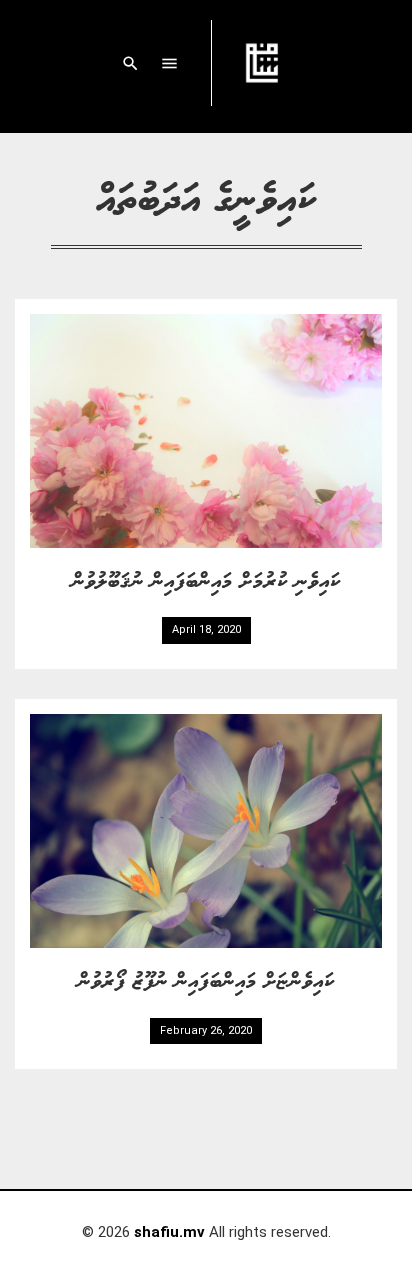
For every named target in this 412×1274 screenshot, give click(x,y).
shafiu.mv (169, 1232)
